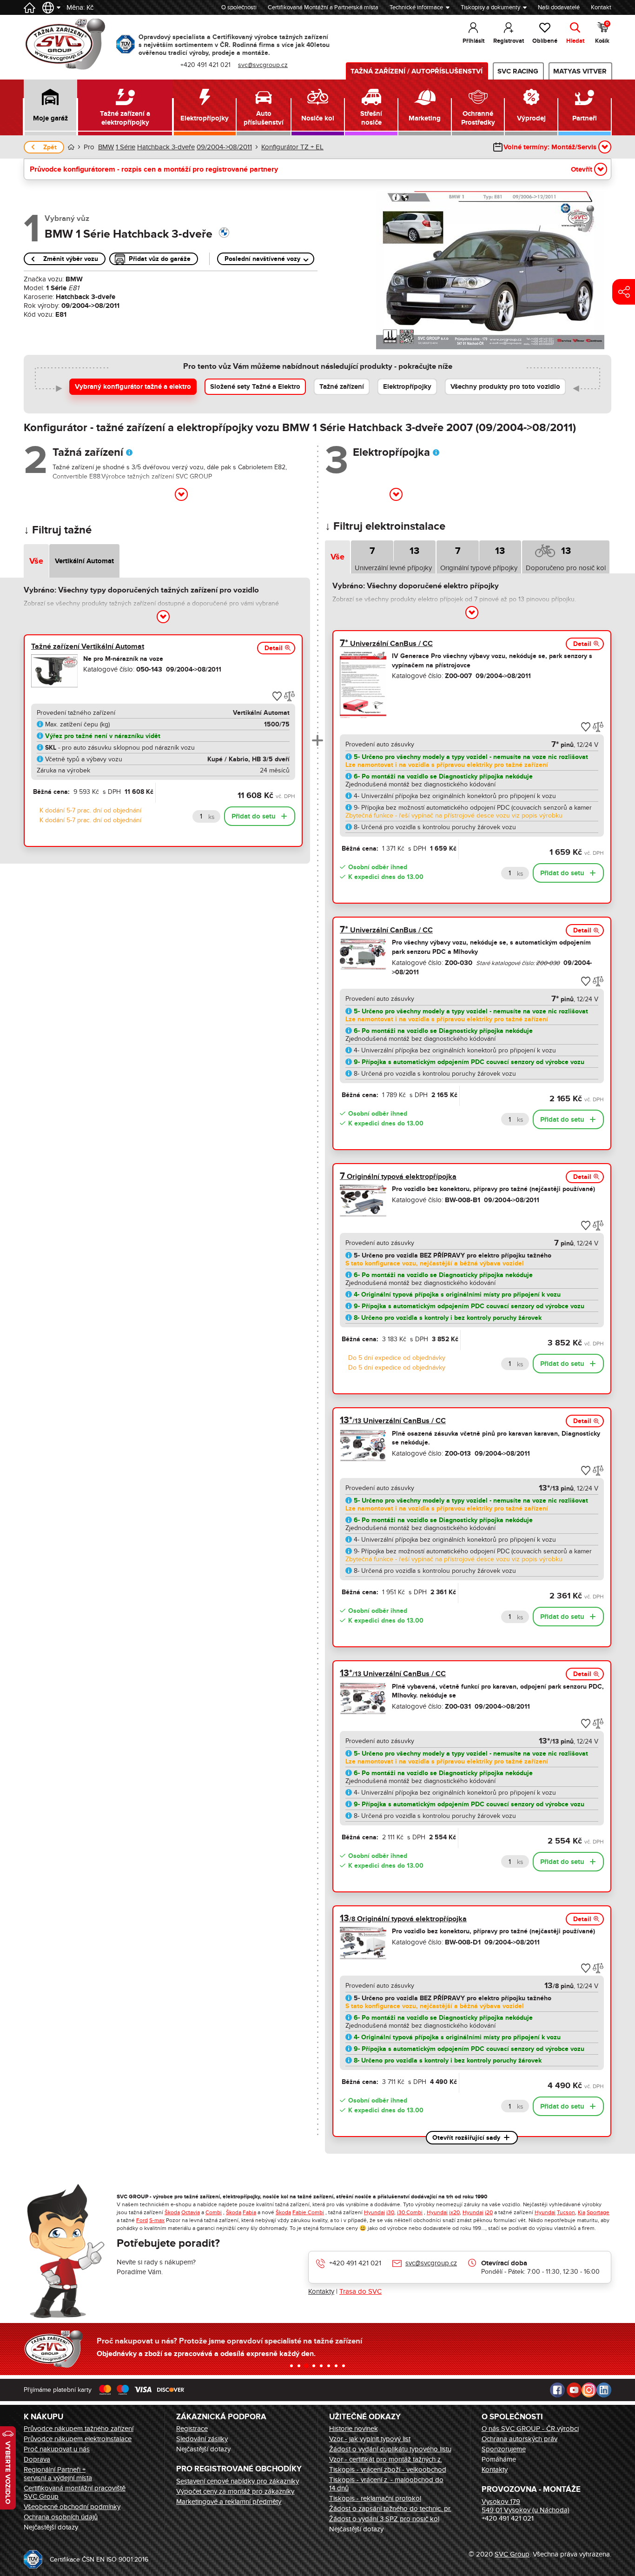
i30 (390, 2212)
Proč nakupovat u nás (57, 2449)
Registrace (192, 2429)
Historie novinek (354, 2429)
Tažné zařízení (342, 387)
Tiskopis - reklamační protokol (375, 2498)
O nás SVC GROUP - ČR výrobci (530, 2429)
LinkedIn (604, 2390)
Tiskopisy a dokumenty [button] (490, 7)
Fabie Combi (308, 2212)
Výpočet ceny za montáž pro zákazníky (235, 2491)
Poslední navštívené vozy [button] (262, 259)
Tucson (566, 2212)
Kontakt (601, 7)
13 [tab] (414, 551)
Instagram (589, 2390)
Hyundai (374, 2212)
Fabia (249, 2212)
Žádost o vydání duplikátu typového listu (390, 2449)
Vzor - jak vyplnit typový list (370, 2439)
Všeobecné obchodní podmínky (72, 2507)
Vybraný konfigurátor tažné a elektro (133, 387)
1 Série (126, 147)
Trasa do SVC (360, 2291)
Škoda (172, 2212)
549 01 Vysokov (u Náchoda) (526, 2510)
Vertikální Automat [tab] (84, 561)
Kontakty (321, 2291)
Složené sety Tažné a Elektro (255, 387)
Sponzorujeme (504, 2449)
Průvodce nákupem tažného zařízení (79, 2429)
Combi (214, 2212)
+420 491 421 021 (355, 2263)
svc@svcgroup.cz (431, 2263)
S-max (157, 2220)
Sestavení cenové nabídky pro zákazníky (238, 2481)
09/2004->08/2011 (224, 147)
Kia (582, 2212)
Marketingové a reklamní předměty (229, 2502)
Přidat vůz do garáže (160, 259)
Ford (142, 2220)
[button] (50, 107)
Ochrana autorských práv (519, 2439)
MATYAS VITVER (580, 71)
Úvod (71, 147)
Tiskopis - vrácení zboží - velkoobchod (388, 2469)
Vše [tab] (36, 561)
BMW (106, 147)
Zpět (50, 147)
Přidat (254, 816)
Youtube (574, 2390)
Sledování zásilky (202, 2439)
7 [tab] (372, 551)
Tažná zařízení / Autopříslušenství (417, 71)
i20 (489, 2212)
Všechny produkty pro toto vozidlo (505, 387)
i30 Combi (410, 2212)
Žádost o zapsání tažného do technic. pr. (390, 2509)
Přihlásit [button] (473, 41)
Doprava (37, 2459)
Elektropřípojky (407, 387)
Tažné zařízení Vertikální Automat (88, 646)
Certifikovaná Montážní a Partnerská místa (323, 7)
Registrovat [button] (509, 41)
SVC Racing (518, 71)
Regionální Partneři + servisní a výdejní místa (58, 2474)
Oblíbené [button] (545, 41)
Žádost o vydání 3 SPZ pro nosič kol (384, 2519)
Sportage (598, 2212)
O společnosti (239, 7)
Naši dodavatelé (559, 7)
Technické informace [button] (416, 7)
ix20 (454, 2212)
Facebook (557, 2390)
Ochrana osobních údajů (61, 2517)
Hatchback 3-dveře (166, 147)
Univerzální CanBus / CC (386, 644)
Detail (274, 648)
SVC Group (512, 2554)
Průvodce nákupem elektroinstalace (78, 2439)
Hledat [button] (575, 41)
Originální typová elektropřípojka (398, 1177)
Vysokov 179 (501, 2502)
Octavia (191, 2212)
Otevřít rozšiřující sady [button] (466, 2138)
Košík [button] (602, 33)
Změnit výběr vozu (71, 259)
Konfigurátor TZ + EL (292, 147)
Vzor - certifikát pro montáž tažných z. (386, 2459)
